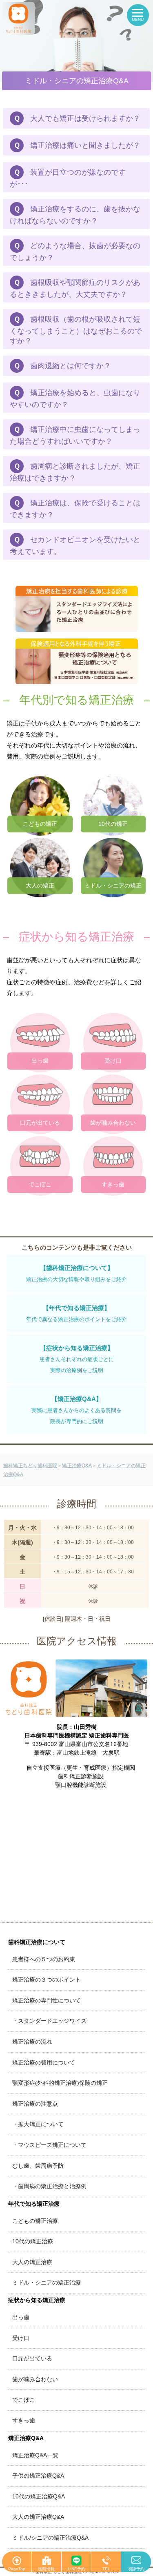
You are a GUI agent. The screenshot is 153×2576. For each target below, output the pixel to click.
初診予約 (136, 2569)
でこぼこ (24, 2400)
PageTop (17, 2569)
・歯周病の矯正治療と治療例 (49, 2186)
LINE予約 (76, 2569)
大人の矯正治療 (32, 2262)
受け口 (21, 2338)
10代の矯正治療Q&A (39, 2496)
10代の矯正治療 (33, 2241)
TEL (106, 2569)
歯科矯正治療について (37, 1942)
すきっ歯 (24, 2420)
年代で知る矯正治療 (34, 2204)
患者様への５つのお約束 (44, 1959)
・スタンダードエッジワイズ (49, 2021)
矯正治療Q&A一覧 (35, 2455)
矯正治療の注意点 (35, 2104)
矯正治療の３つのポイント (47, 1980)
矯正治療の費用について (44, 2062)
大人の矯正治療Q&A (38, 2517)
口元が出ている (32, 2358)
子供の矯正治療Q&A (38, 2476)
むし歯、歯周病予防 (38, 2166)
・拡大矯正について (38, 2124)
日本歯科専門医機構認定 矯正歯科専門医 (77, 1735)
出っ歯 (21, 2317)
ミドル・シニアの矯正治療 (47, 2282)
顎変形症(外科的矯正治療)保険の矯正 (60, 2083)
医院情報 (47, 2569)
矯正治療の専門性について (47, 2000)
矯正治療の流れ (32, 2042)
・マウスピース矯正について (49, 2145)
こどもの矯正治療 (35, 2221)
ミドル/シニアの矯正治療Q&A (50, 2538)
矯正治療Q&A (26, 2438)
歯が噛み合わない (35, 2379)
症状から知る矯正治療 (37, 2300)
